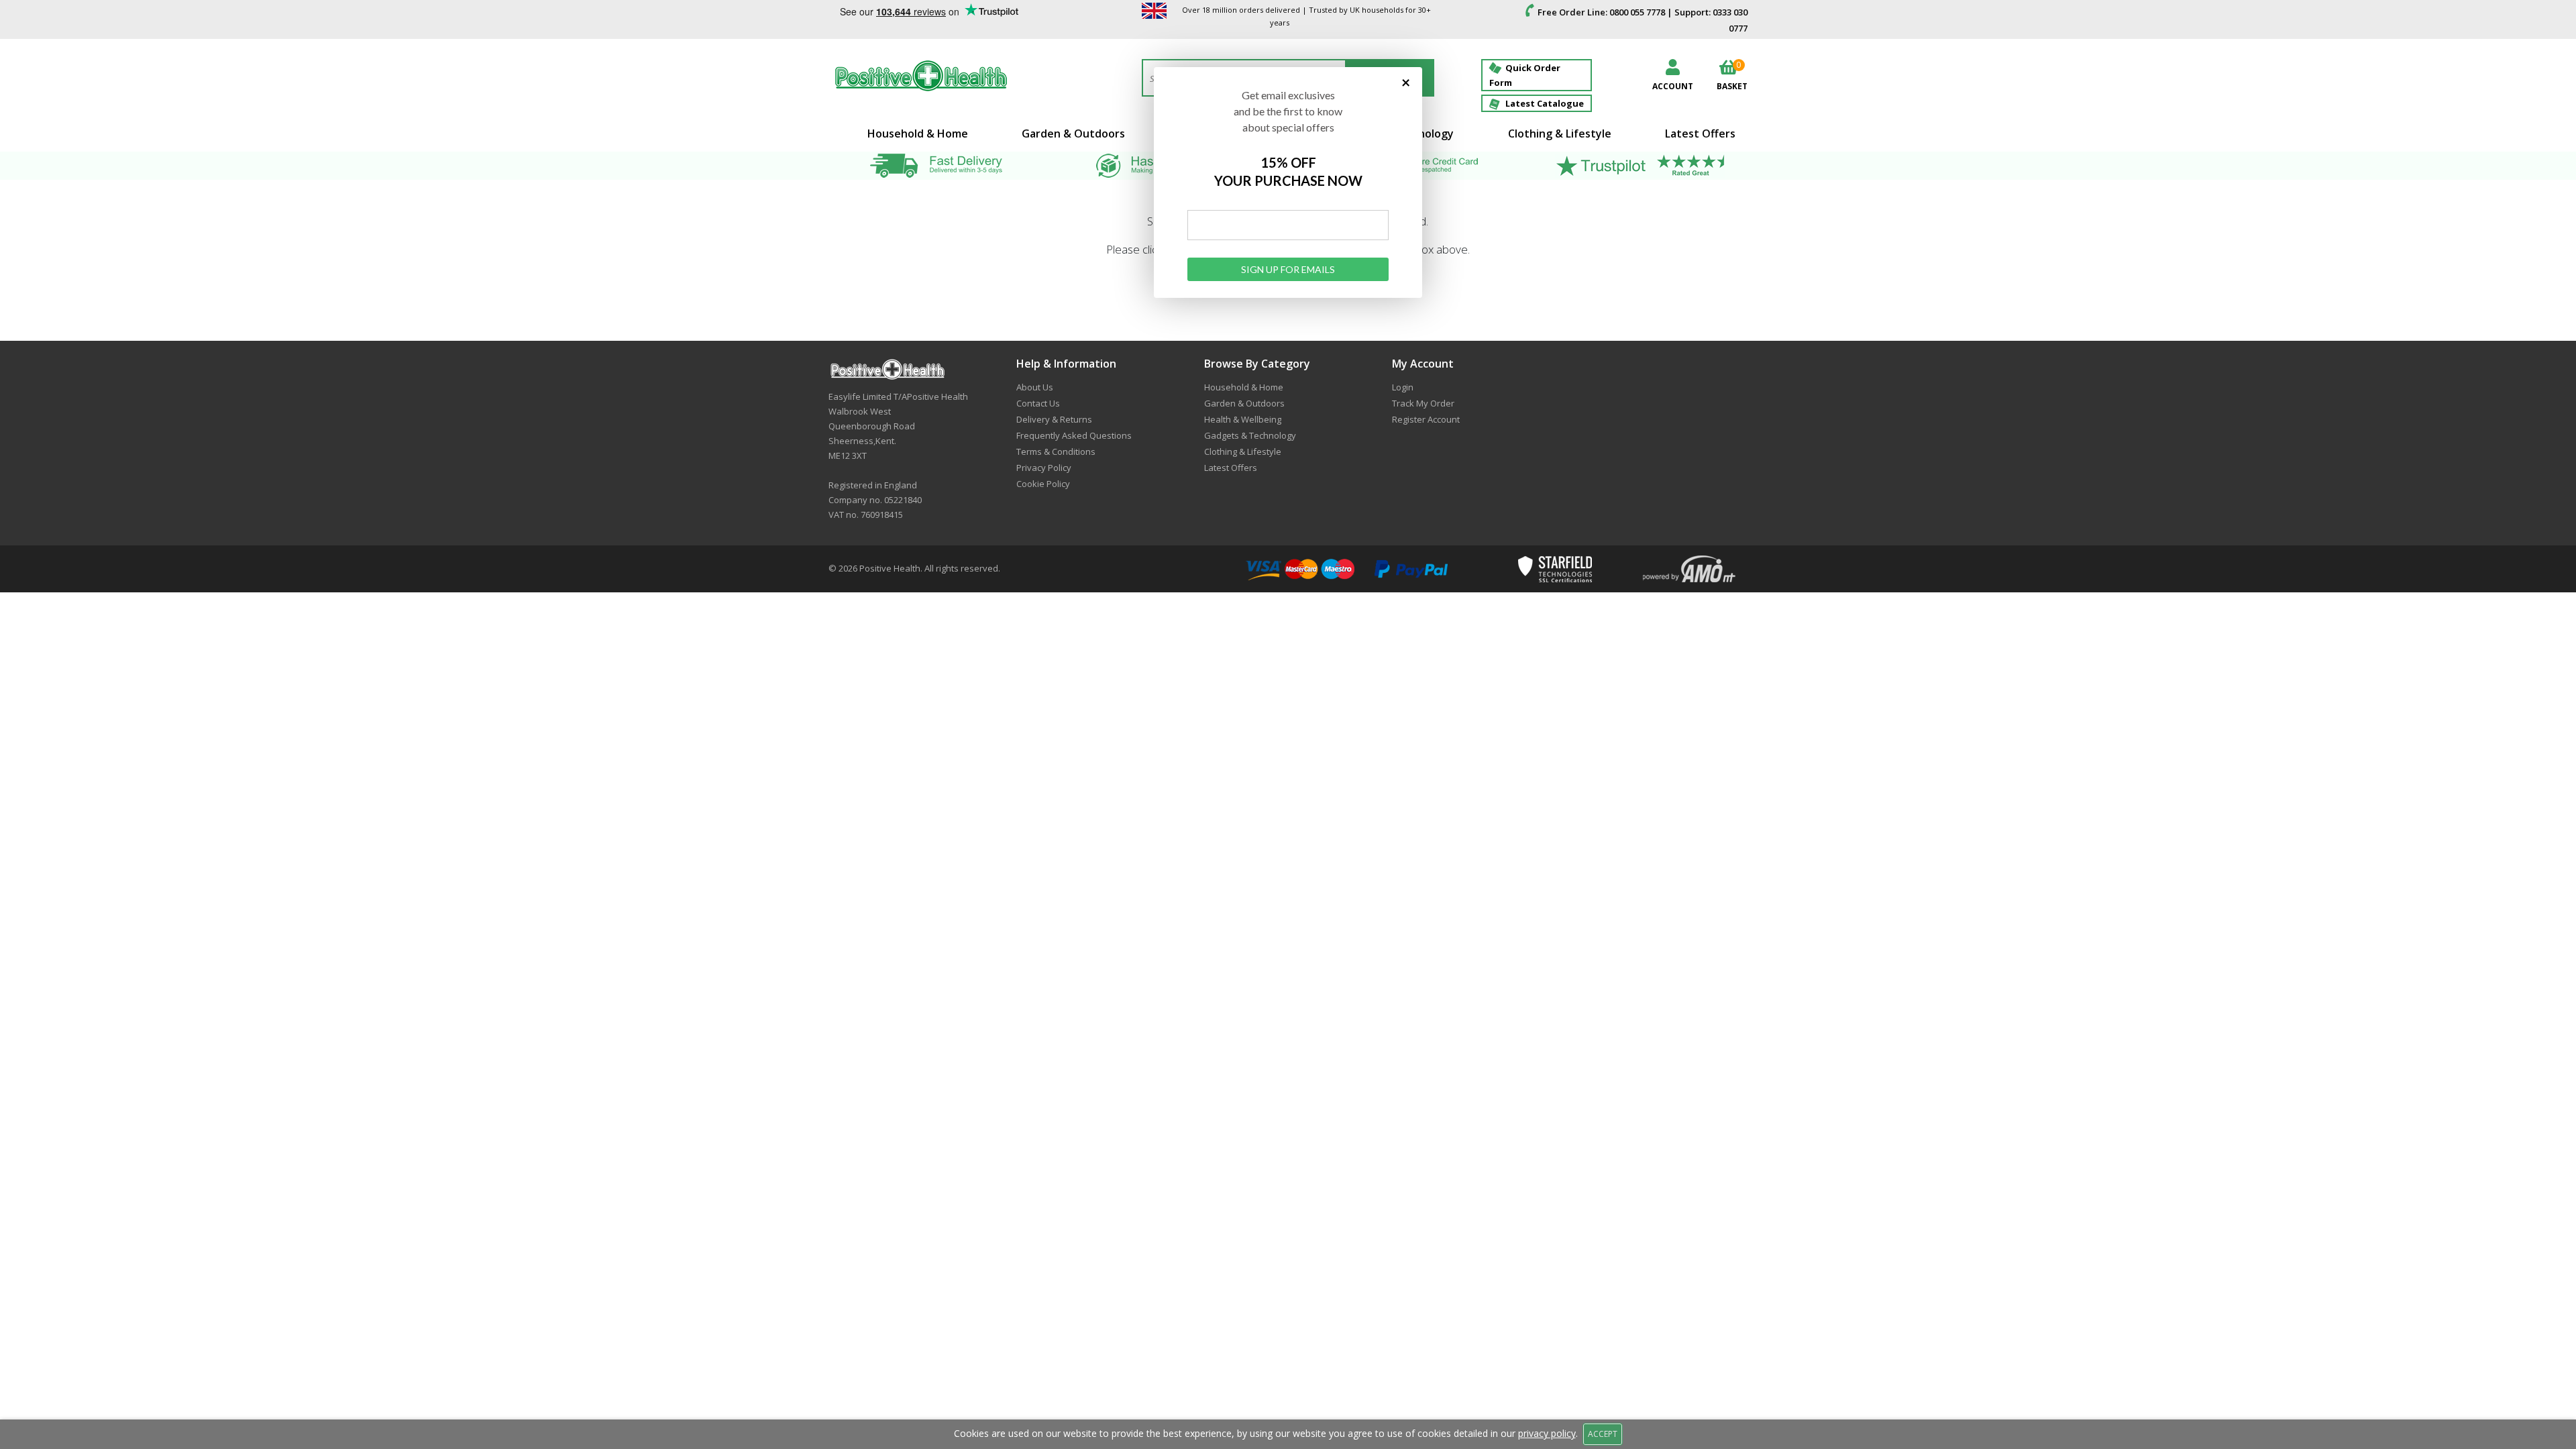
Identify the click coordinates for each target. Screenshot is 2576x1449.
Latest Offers (1700, 133)
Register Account (1426, 419)
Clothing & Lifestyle (1560, 133)
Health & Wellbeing (1243, 419)
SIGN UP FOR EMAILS (1288, 269)
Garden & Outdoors (1073, 133)
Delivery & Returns (1054, 419)
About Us (1035, 387)
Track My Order (1423, 403)
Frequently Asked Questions (1074, 435)
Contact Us (1038, 403)
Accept (1603, 1434)
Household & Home (918, 133)
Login (1403, 387)
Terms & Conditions (1056, 451)
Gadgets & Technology (1250, 435)
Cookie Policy (1043, 484)
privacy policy (1547, 1433)
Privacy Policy (1044, 468)
